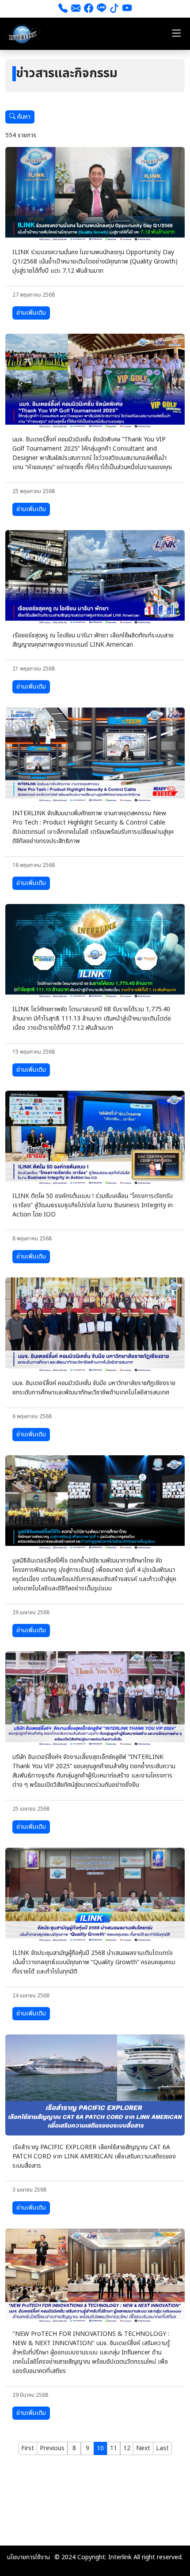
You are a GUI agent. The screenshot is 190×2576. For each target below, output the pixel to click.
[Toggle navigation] (176, 34)
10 (100, 2448)
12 (127, 2448)
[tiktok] (114, 9)
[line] (101, 9)
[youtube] (127, 9)
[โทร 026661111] (63, 9)
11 (114, 2448)
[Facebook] (89, 9)
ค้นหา (23, 117)
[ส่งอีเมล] (76, 9)
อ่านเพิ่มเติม (31, 313)
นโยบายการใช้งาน (28, 2557)
